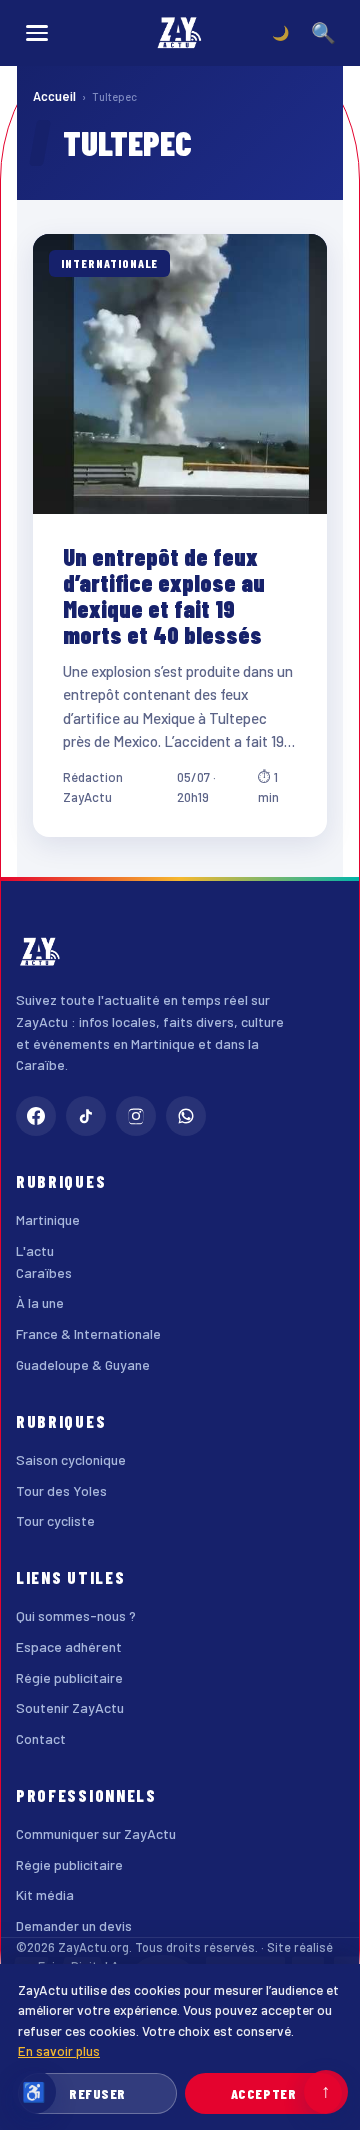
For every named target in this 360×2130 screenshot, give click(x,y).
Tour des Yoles (61, 1490)
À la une (40, 1302)
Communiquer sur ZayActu (96, 1833)
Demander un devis (74, 1925)
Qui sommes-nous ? (76, 1615)
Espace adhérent (69, 1646)
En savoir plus (59, 2050)
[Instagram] (136, 1116)
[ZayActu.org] (180, 33)
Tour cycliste (55, 1520)
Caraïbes (44, 1272)
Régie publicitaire (69, 1677)
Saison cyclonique (71, 1459)
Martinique (48, 1219)
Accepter (263, 2093)
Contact (41, 1738)
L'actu (35, 1250)
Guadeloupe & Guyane (83, 1364)
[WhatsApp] (186, 1116)
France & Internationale (88, 1333)
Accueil (54, 96)
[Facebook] (36, 1116)
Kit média (45, 1894)
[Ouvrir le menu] (37, 33)
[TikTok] (86, 1116)
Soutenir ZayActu (70, 1707)
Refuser (97, 2093)
